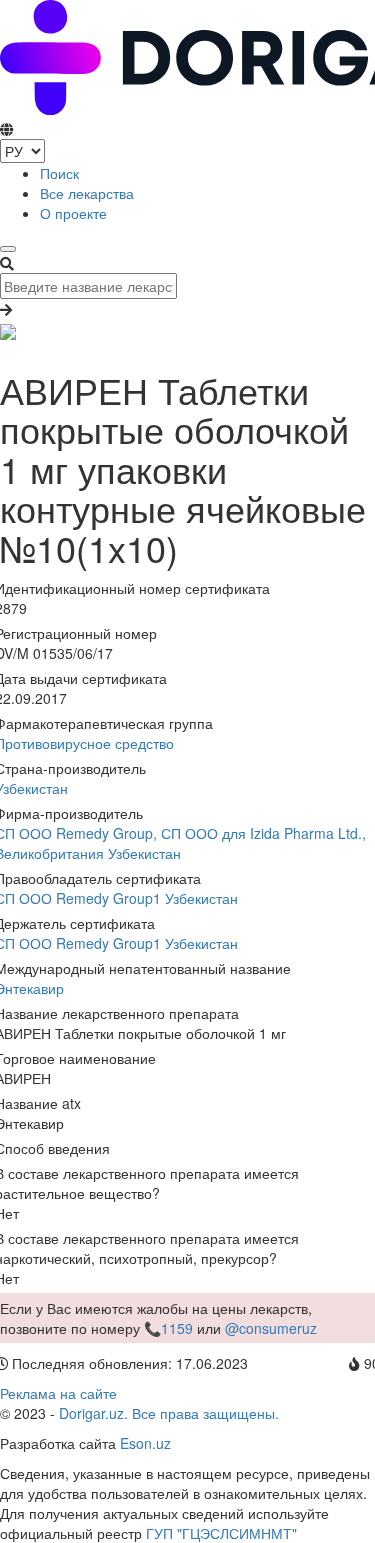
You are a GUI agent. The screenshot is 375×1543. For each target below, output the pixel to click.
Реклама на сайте (58, 1393)
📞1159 (168, 1328)
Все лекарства (87, 193)
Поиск (59, 173)
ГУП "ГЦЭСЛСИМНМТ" (221, 1533)
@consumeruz (271, 1328)
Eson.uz (145, 1443)
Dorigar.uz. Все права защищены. (169, 1413)
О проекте (73, 213)
